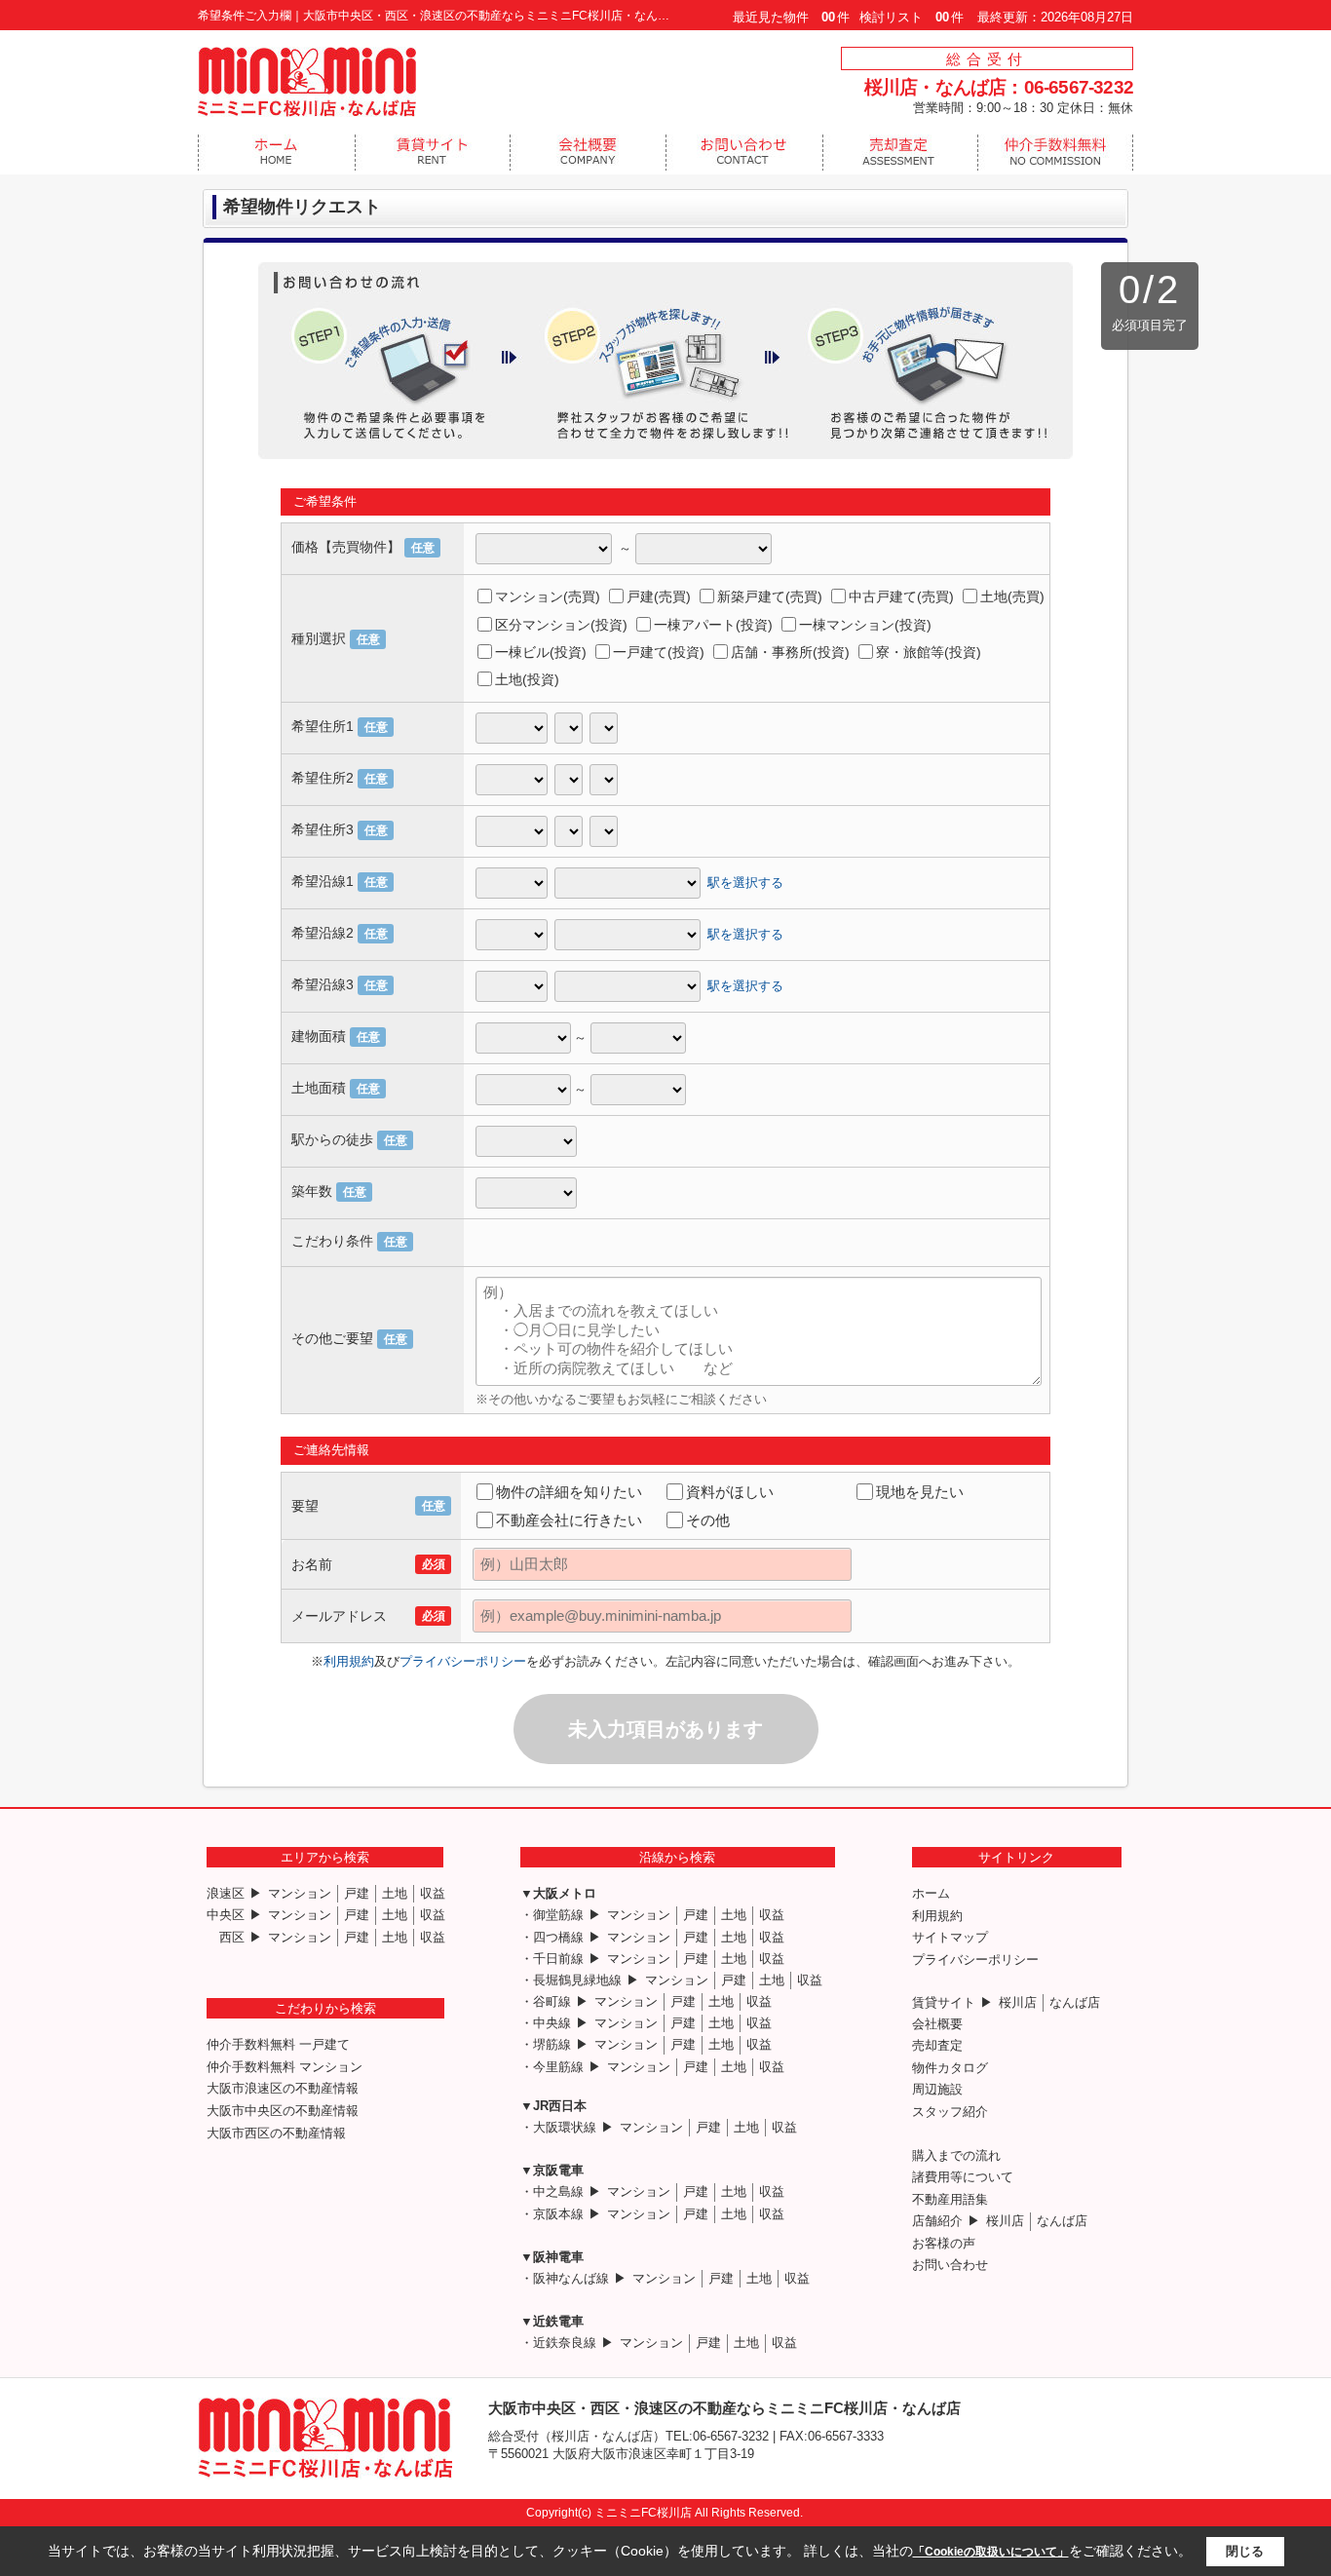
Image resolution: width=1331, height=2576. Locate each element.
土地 (395, 1893)
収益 (433, 1893)
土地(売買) (1012, 596)
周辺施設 (937, 2089)
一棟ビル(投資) (541, 652)
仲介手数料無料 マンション (285, 2067)
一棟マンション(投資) (865, 625)
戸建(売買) (659, 596)
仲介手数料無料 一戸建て (278, 2044)
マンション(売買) (548, 596)
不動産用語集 (950, 2199)
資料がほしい (730, 1492)
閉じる (1245, 2551)
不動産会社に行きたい (569, 1520)
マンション (300, 1893)
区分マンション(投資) (561, 625)
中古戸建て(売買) (901, 596)
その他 (708, 1520)
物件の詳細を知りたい (569, 1492)
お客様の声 (944, 2243)
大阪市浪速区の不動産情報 (283, 2088)
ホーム (931, 1893)
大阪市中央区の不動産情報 (283, 2111)
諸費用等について (963, 2177)
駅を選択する (745, 882)
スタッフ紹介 (950, 2112)
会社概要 (937, 2024)
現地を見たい (920, 1492)
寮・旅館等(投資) (929, 652)
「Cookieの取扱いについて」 (991, 2552)
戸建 (357, 1893)
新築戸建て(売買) (770, 596)
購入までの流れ (956, 2155)
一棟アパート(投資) (713, 625)
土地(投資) (527, 679)
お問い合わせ (950, 2265)
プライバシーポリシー (463, 1661)
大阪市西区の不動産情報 (276, 2133)
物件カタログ (950, 2068)
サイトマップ (950, 1937)
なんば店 (1075, 2002)
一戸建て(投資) (659, 652)
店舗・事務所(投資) (790, 652)
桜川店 (1018, 2002)
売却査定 (937, 2045)
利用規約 (349, 1661)
